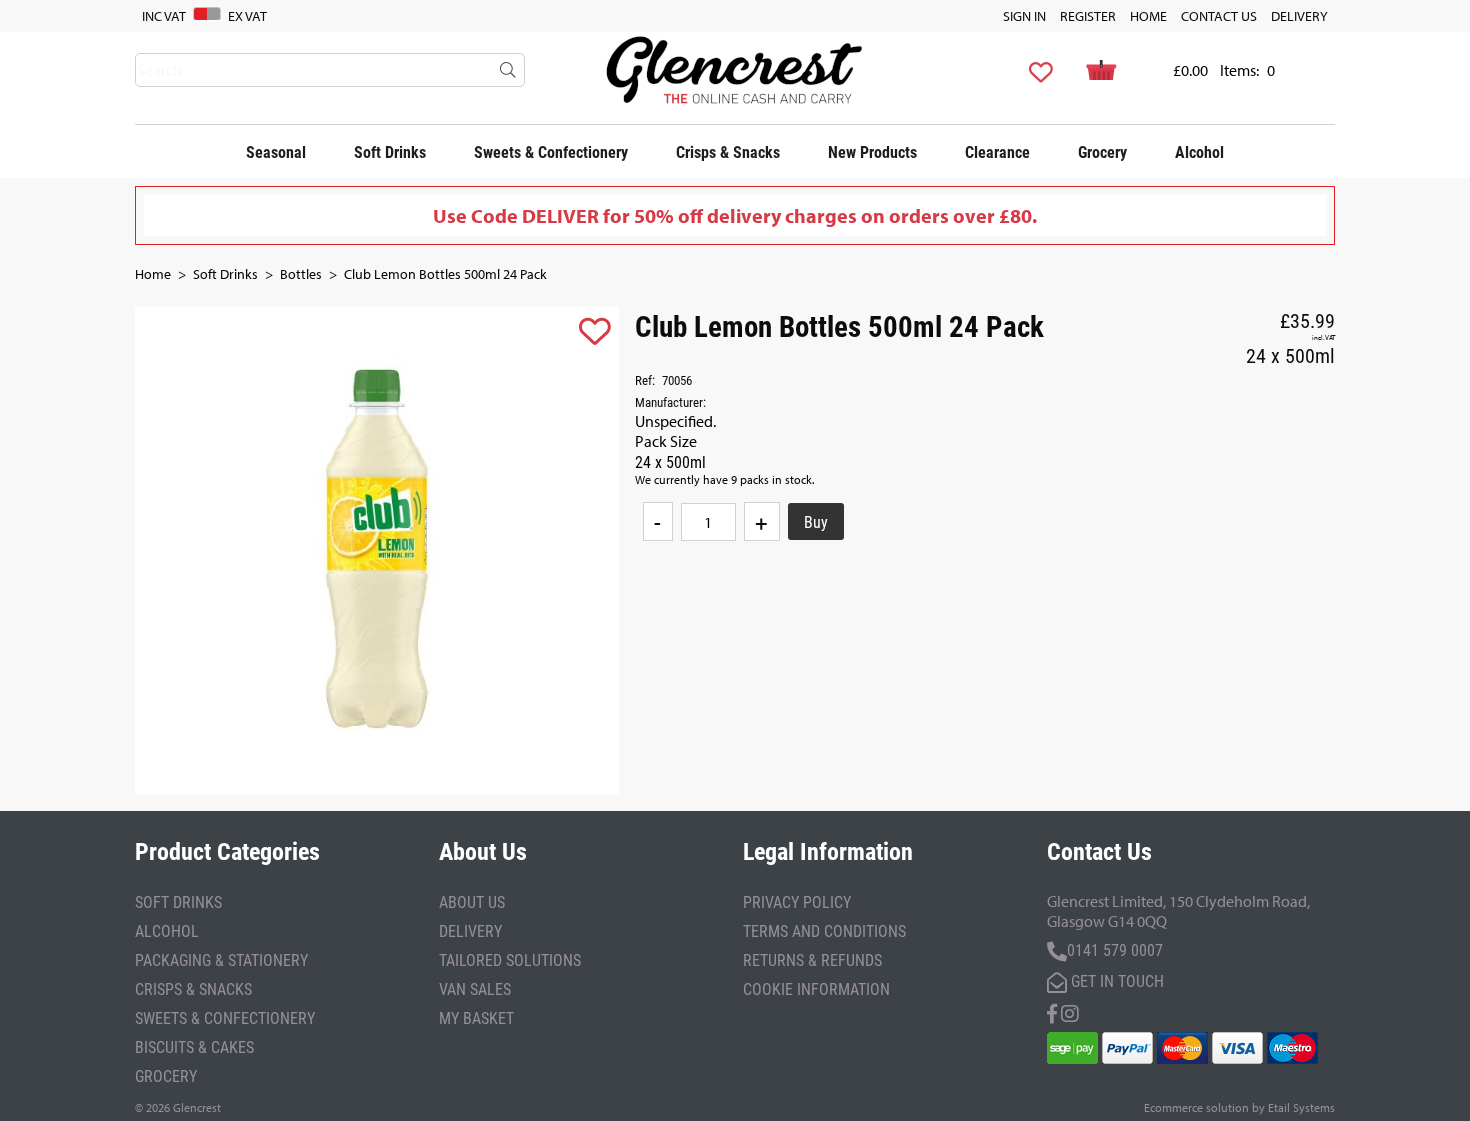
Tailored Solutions (510, 959)
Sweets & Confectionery (551, 151)
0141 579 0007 (1115, 949)
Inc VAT (164, 16)
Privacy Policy (797, 901)
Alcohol (1199, 151)
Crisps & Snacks (728, 151)
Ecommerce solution (1196, 1107)
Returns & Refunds (812, 959)
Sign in (1024, 16)
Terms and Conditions (824, 930)
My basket (476, 1017)
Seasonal (276, 151)
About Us (472, 901)
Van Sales (475, 988)
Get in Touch (1115, 980)
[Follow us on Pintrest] (1070, 1011)
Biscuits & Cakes (194, 1046)
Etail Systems (1301, 1107)
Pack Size (666, 441)
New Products (872, 151)
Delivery (1299, 16)
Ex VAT (247, 16)
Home (1148, 16)
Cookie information (816, 988)
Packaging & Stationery (221, 959)
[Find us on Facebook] (1052, 1011)
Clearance (997, 151)
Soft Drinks (390, 151)
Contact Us (1219, 16)
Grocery (1102, 151)
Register (1088, 16)
